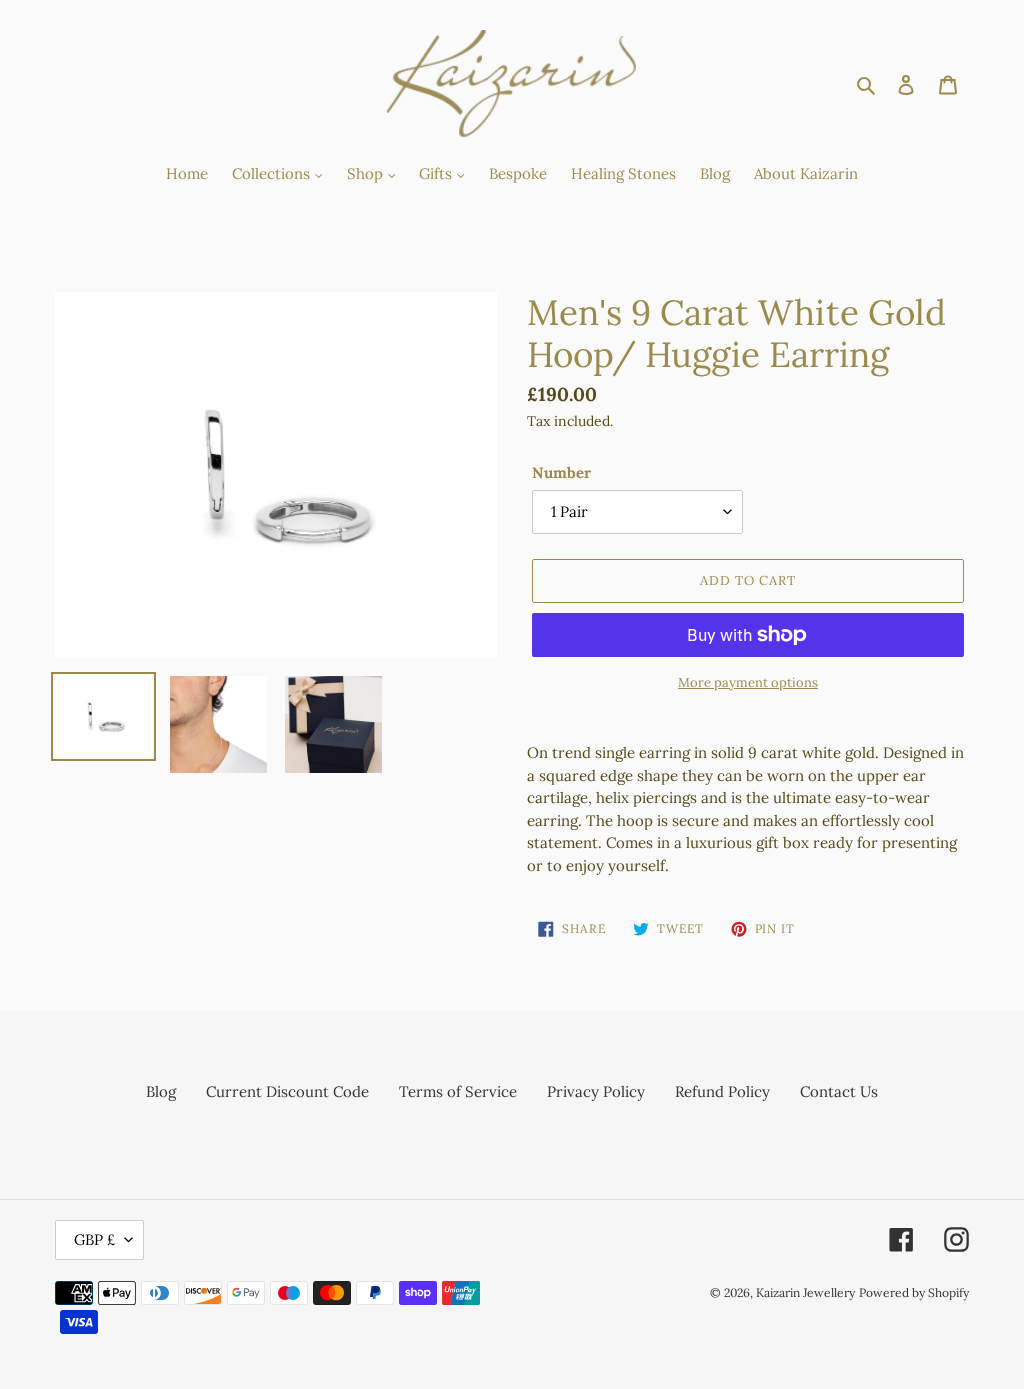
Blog (161, 1091)
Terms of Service (458, 1091)
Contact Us (839, 1091)
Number (561, 472)
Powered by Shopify (914, 1292)
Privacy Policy (596, 1091)
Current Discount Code (287, 1091)
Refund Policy (722, 1091)
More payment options (748, 682)
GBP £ (94, 1239)
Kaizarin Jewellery (805, 1292)
